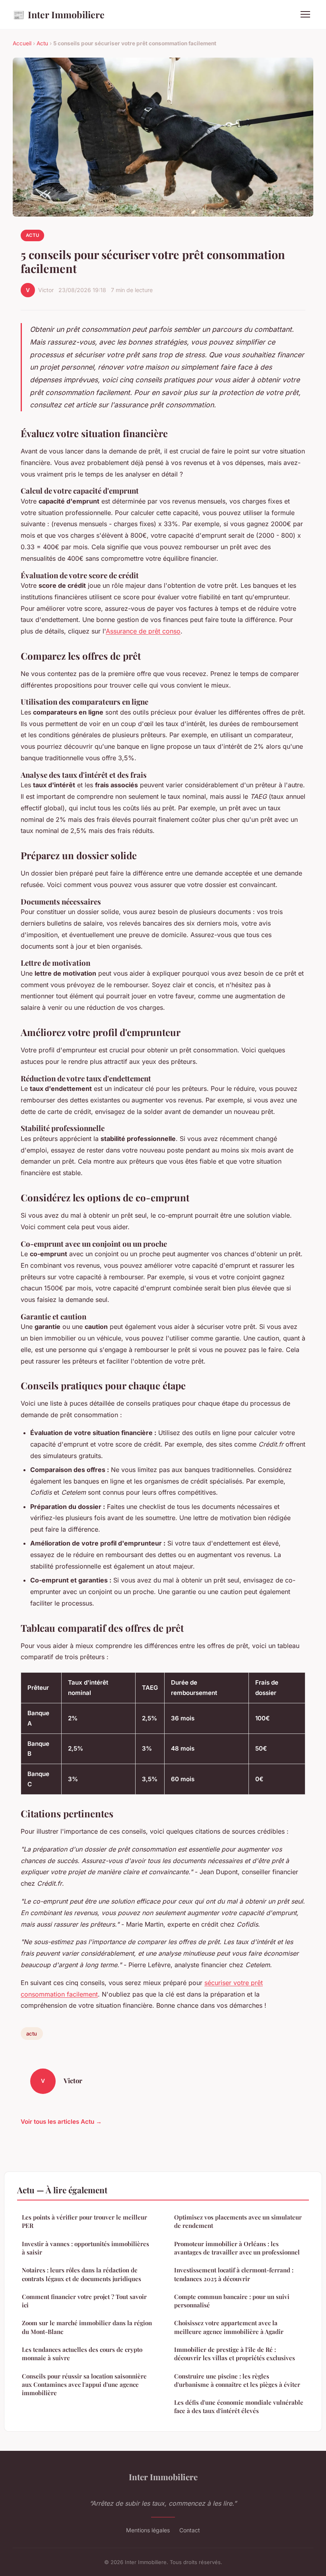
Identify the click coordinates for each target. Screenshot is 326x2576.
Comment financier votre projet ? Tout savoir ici (84, 2301)
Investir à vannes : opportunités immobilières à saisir (85, 2248)
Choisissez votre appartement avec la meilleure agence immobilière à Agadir (229, 2327)
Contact (190, 2530)
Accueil (22, 43)
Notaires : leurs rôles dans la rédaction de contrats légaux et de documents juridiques (81, 2274)
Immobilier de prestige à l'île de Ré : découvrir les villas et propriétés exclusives (235, 2354)
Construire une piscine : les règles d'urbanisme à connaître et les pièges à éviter (237, 2380)
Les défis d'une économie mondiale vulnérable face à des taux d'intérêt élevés (239, 2407)
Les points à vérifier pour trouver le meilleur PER (84, 2221)
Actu (42, 43)
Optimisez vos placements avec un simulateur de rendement (238, 2221)
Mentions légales (148, 2530)
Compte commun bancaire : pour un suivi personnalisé (232, 2301)
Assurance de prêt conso (143, 631)
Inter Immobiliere (59, 14)
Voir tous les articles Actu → (61, 2122)
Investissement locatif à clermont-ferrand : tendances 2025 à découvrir (234, 2274)
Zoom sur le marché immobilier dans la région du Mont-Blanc (87, 2327)
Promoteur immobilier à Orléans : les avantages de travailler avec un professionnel (237, 2248)
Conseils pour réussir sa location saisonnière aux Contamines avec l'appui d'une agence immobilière (84, 2385)
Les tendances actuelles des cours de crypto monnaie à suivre (82, 2354)
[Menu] (305, 14)
